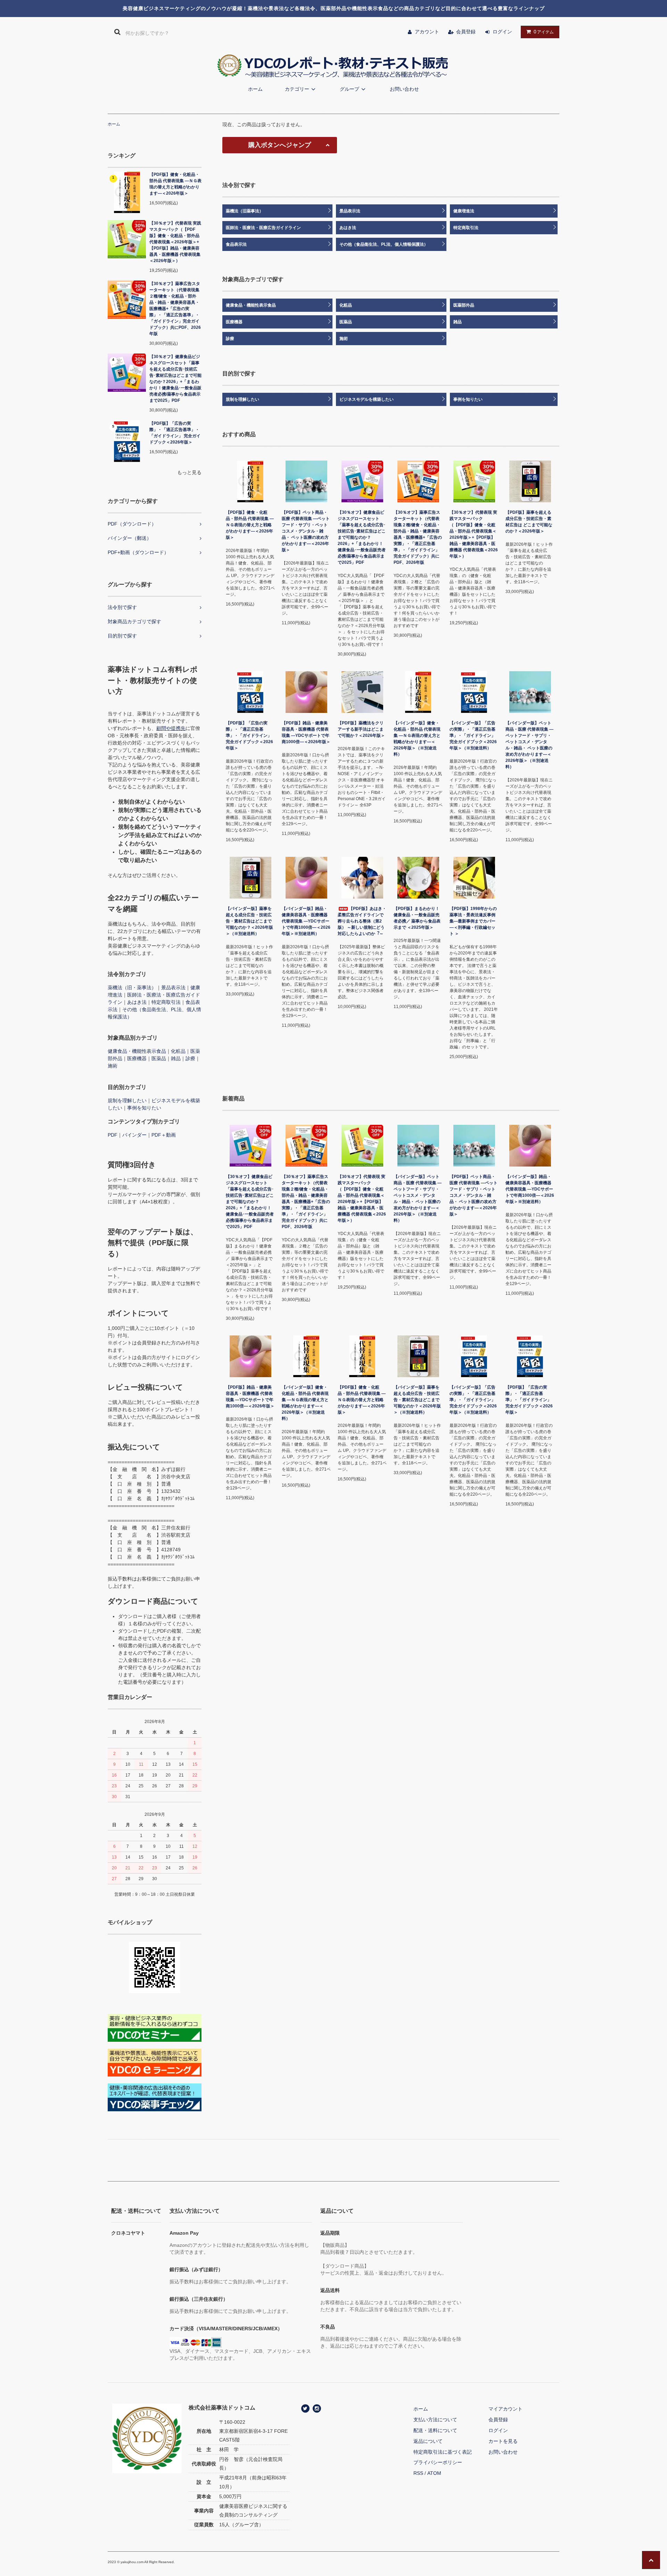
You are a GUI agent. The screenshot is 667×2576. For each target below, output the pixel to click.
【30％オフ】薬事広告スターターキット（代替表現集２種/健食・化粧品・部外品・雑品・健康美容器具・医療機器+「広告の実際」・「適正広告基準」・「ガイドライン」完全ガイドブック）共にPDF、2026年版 (175, 309)
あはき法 (137, 1002)
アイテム (544, 32)
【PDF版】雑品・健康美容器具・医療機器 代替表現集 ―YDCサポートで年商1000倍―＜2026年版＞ (306, 732)
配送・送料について (435, 2430)
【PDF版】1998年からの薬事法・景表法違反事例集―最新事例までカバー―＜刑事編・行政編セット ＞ (473, 921)
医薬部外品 (464, 305)
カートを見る (503, 2441)
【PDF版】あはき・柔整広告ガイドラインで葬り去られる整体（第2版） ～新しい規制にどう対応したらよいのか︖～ (362, 921)
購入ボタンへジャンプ (280, 145)
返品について (428, 2441)
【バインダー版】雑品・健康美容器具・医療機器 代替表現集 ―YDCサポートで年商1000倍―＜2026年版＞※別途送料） (306, 921)
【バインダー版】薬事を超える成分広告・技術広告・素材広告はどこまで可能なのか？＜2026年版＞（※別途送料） (249, 921)
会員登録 (466, 32)
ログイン (502, 32)
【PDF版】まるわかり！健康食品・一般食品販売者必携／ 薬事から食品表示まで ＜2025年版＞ (417, 918)
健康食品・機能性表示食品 (137, 1051)
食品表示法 (236, 244)
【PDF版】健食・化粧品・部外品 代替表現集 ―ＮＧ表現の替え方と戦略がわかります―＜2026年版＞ (175, 184)
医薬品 (159, 1058)
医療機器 (137, 1058)
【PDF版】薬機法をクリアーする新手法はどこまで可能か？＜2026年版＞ (361, 729)
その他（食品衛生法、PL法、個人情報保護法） (384, 244)
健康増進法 (464, 211)
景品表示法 (173, 988)
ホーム (255, 89)
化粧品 (178, 1051)
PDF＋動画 (164, 1135)
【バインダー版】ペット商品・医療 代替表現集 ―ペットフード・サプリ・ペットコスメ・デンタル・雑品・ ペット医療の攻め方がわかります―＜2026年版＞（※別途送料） (529, 745)
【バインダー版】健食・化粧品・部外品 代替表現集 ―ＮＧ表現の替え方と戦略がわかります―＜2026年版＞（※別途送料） (417, 739)
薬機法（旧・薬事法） (132, 988)
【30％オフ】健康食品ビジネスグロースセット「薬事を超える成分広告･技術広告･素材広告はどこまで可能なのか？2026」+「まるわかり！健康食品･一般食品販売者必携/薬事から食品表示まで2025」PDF (175, 379)
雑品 (176, 1058)
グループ (349, 89)
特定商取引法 (166, 1002)
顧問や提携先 (171, 728)
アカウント (427, 32)
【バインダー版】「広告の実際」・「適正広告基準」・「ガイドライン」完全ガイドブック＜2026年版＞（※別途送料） (473, 736)
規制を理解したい (127, 1100)
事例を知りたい (144, 1108)
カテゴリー (297, 89)
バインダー (134, 1135)
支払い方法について (435, 2420)
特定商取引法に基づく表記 (443, 2452)
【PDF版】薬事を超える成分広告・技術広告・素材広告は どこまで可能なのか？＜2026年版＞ (529, 522)
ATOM (434, 2473)
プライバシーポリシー (438, 2462)
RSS (418, 2473)
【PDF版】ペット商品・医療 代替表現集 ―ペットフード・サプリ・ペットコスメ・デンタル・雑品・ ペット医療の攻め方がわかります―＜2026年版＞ (306, 531)
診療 (190, 1058)
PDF (113, 1135)
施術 (113, 1066)
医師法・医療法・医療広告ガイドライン (263, 228)
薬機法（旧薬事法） (245, 211)
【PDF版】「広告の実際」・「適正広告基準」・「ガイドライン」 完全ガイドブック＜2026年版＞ (175, 433)
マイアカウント (505, 2409)
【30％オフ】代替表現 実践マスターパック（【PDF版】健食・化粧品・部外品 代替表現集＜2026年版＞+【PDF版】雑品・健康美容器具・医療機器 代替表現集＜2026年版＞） (175, 242)
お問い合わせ (404, 89)
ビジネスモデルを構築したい (367, 399)
